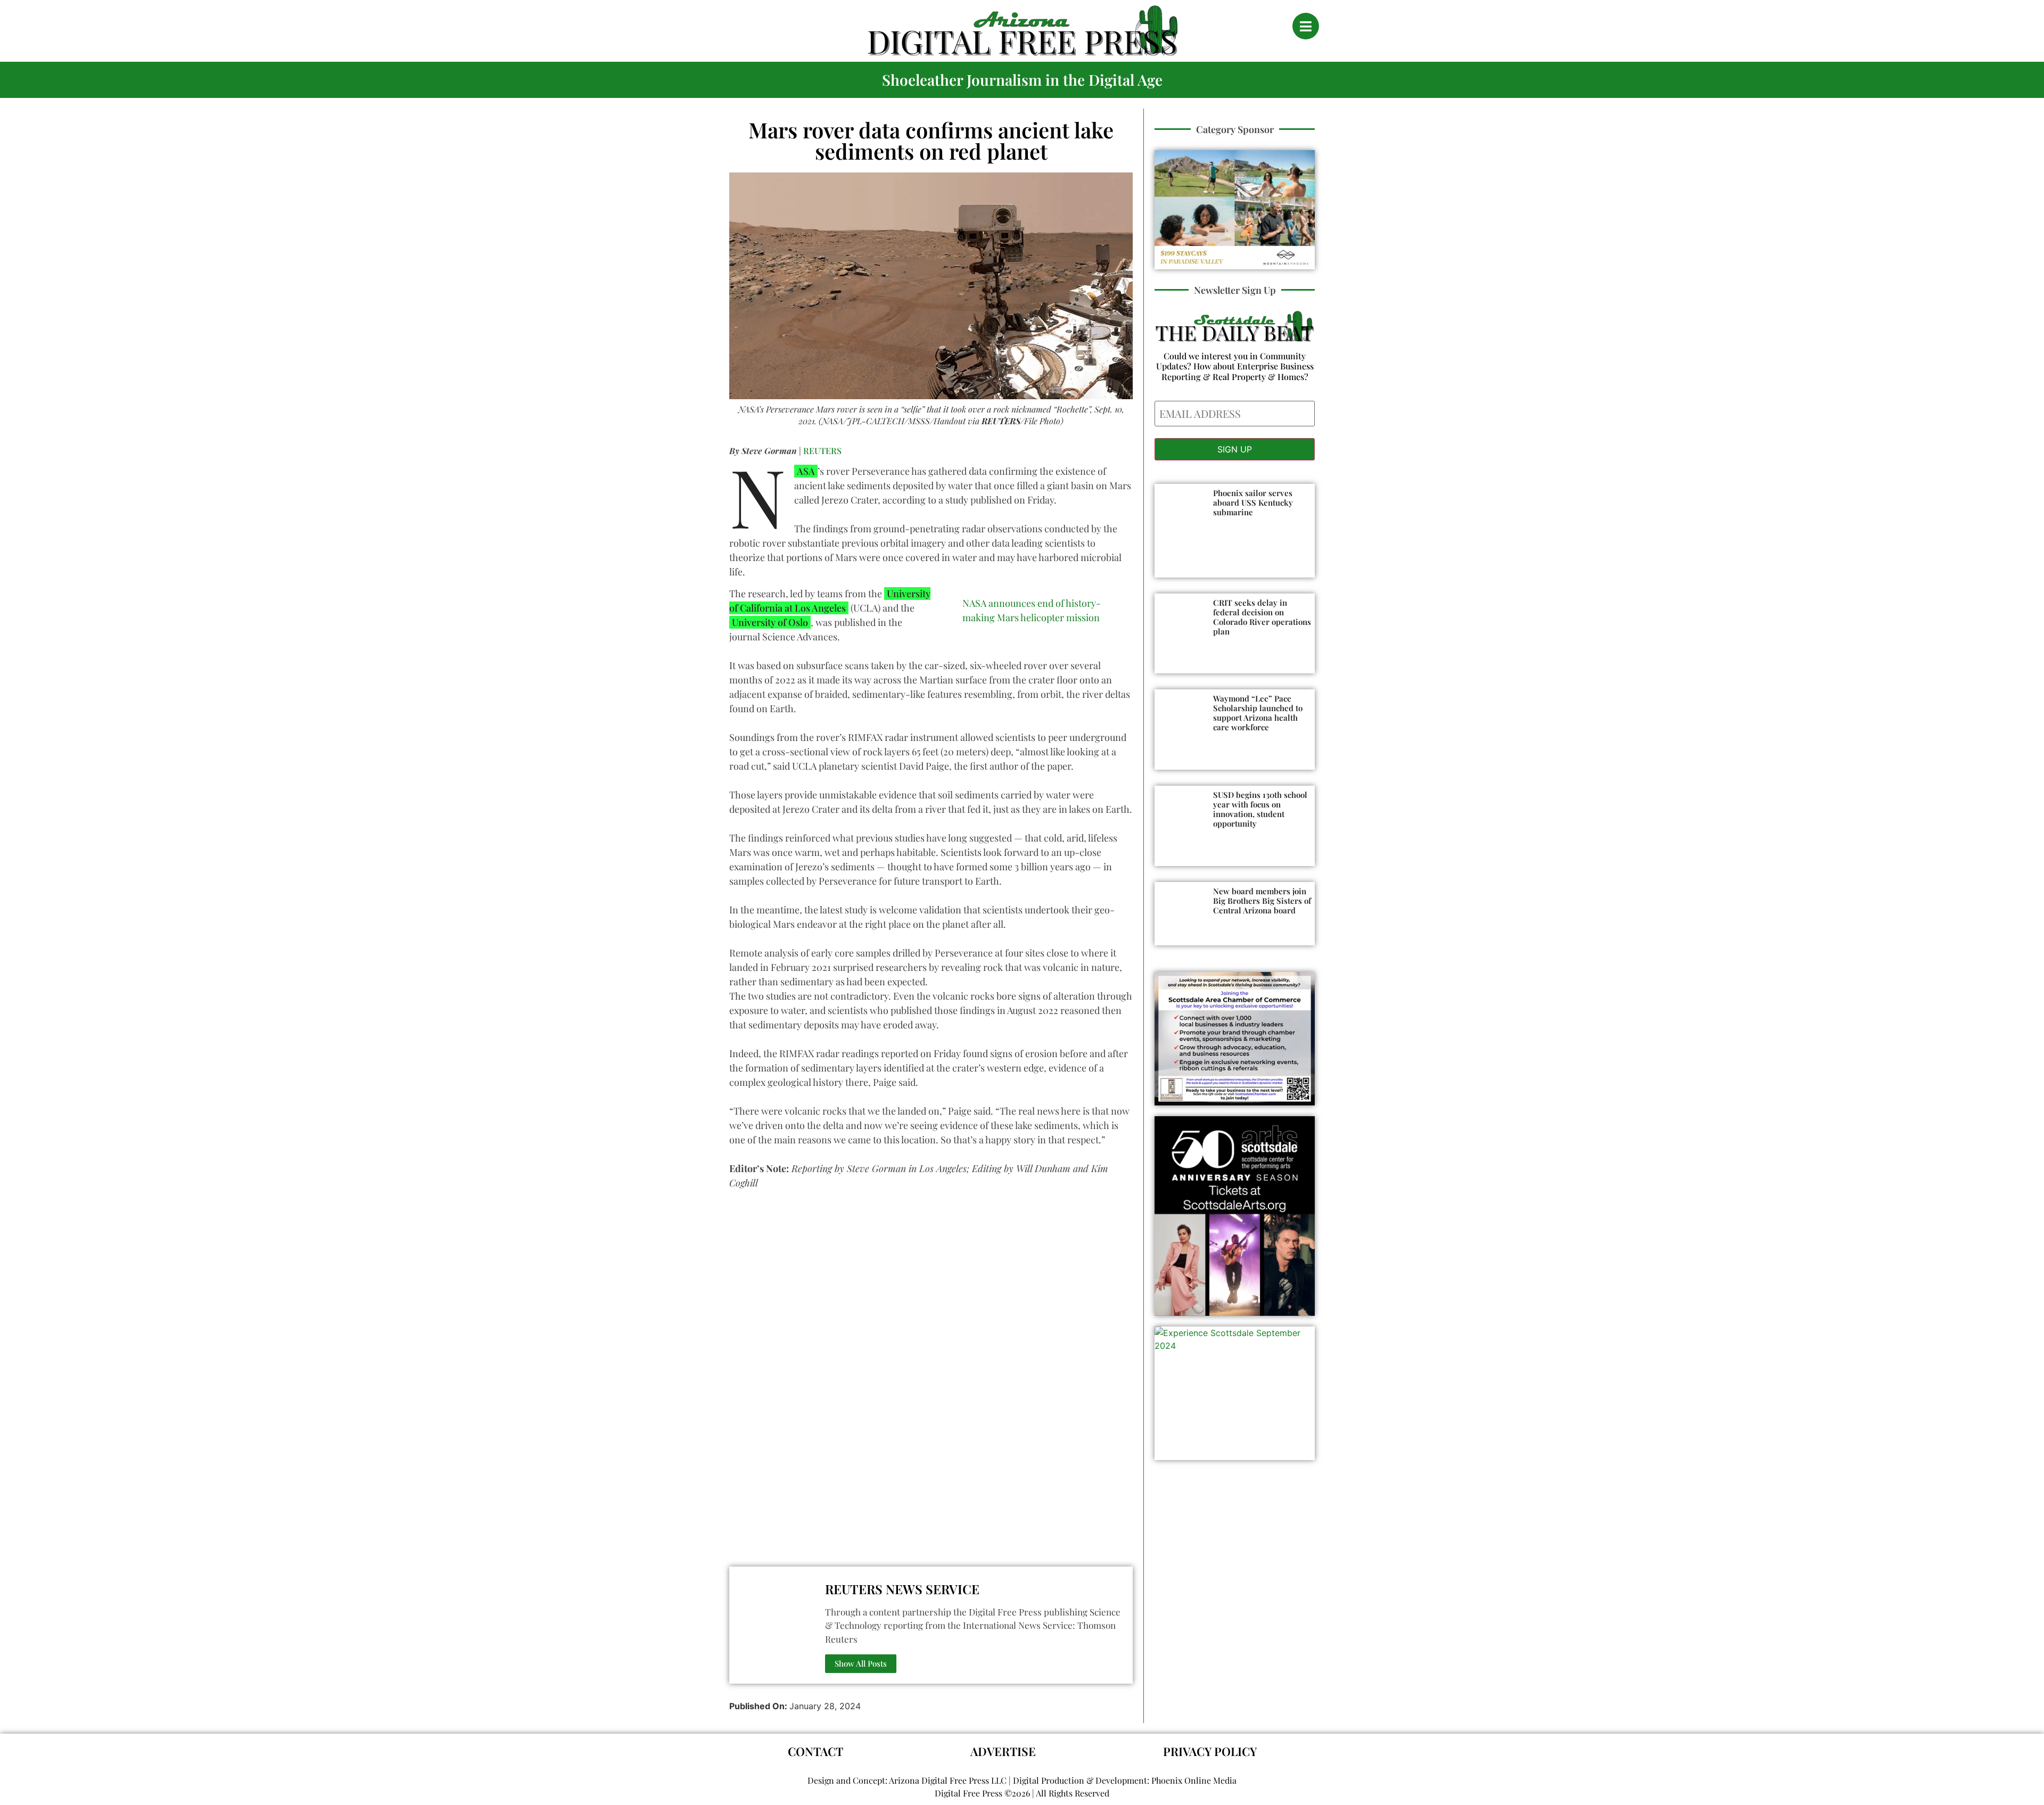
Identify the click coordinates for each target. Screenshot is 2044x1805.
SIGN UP (1235, 449)
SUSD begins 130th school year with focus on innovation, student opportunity (1260, 809)
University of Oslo (770, 622)
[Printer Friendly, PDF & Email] (733, 1550)
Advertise (1003, 1751)
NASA (805, 471)
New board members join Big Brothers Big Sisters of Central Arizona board (1262, 901)
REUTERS (822, 451)
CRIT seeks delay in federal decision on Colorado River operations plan (1262, 617)
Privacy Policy (1210, 1751)
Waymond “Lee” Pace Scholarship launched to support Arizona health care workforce (1258, 713)
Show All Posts (861, 1663)
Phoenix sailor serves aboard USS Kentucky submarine (1253, 502)
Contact (815, 1751)
